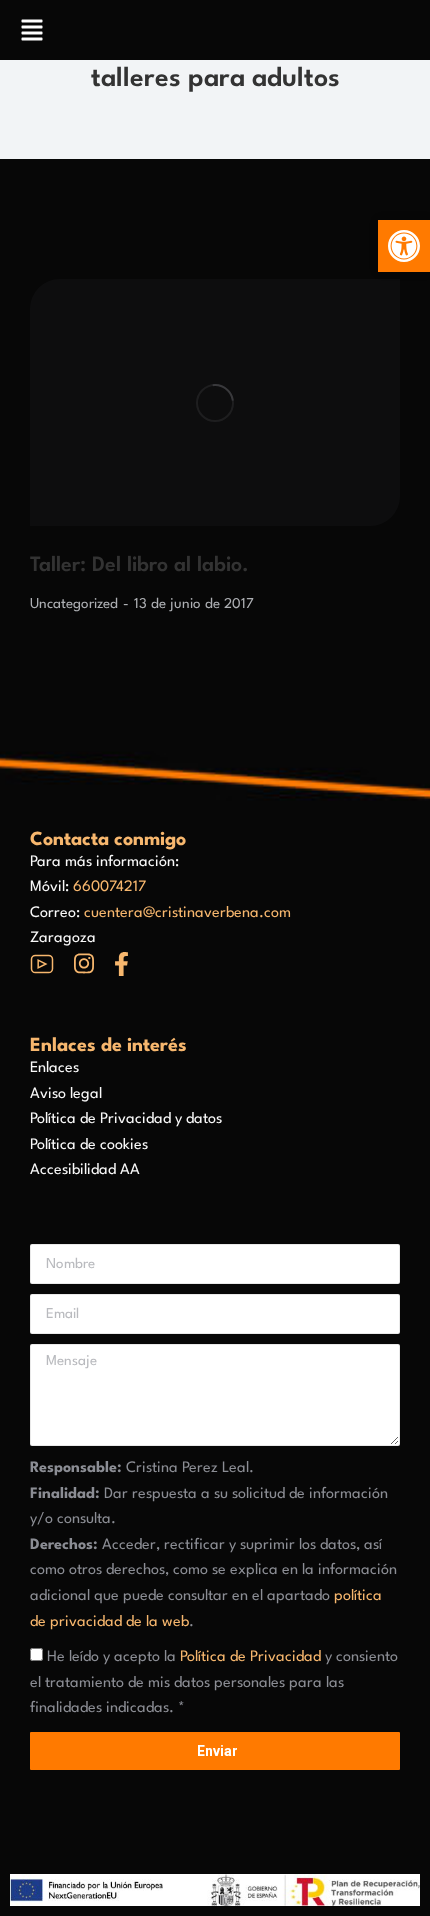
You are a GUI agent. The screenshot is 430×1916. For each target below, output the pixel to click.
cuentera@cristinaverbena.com (187, 913)
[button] (404, 246)
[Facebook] (121, 964)
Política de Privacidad (250, 1657)
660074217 (109, 887)
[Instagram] (84, 963)
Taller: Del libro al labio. (139, 566)
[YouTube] (42, 964)
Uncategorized (74, 604)
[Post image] (215, 402)
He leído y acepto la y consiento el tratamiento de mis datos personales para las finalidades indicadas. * (214, 1683)
